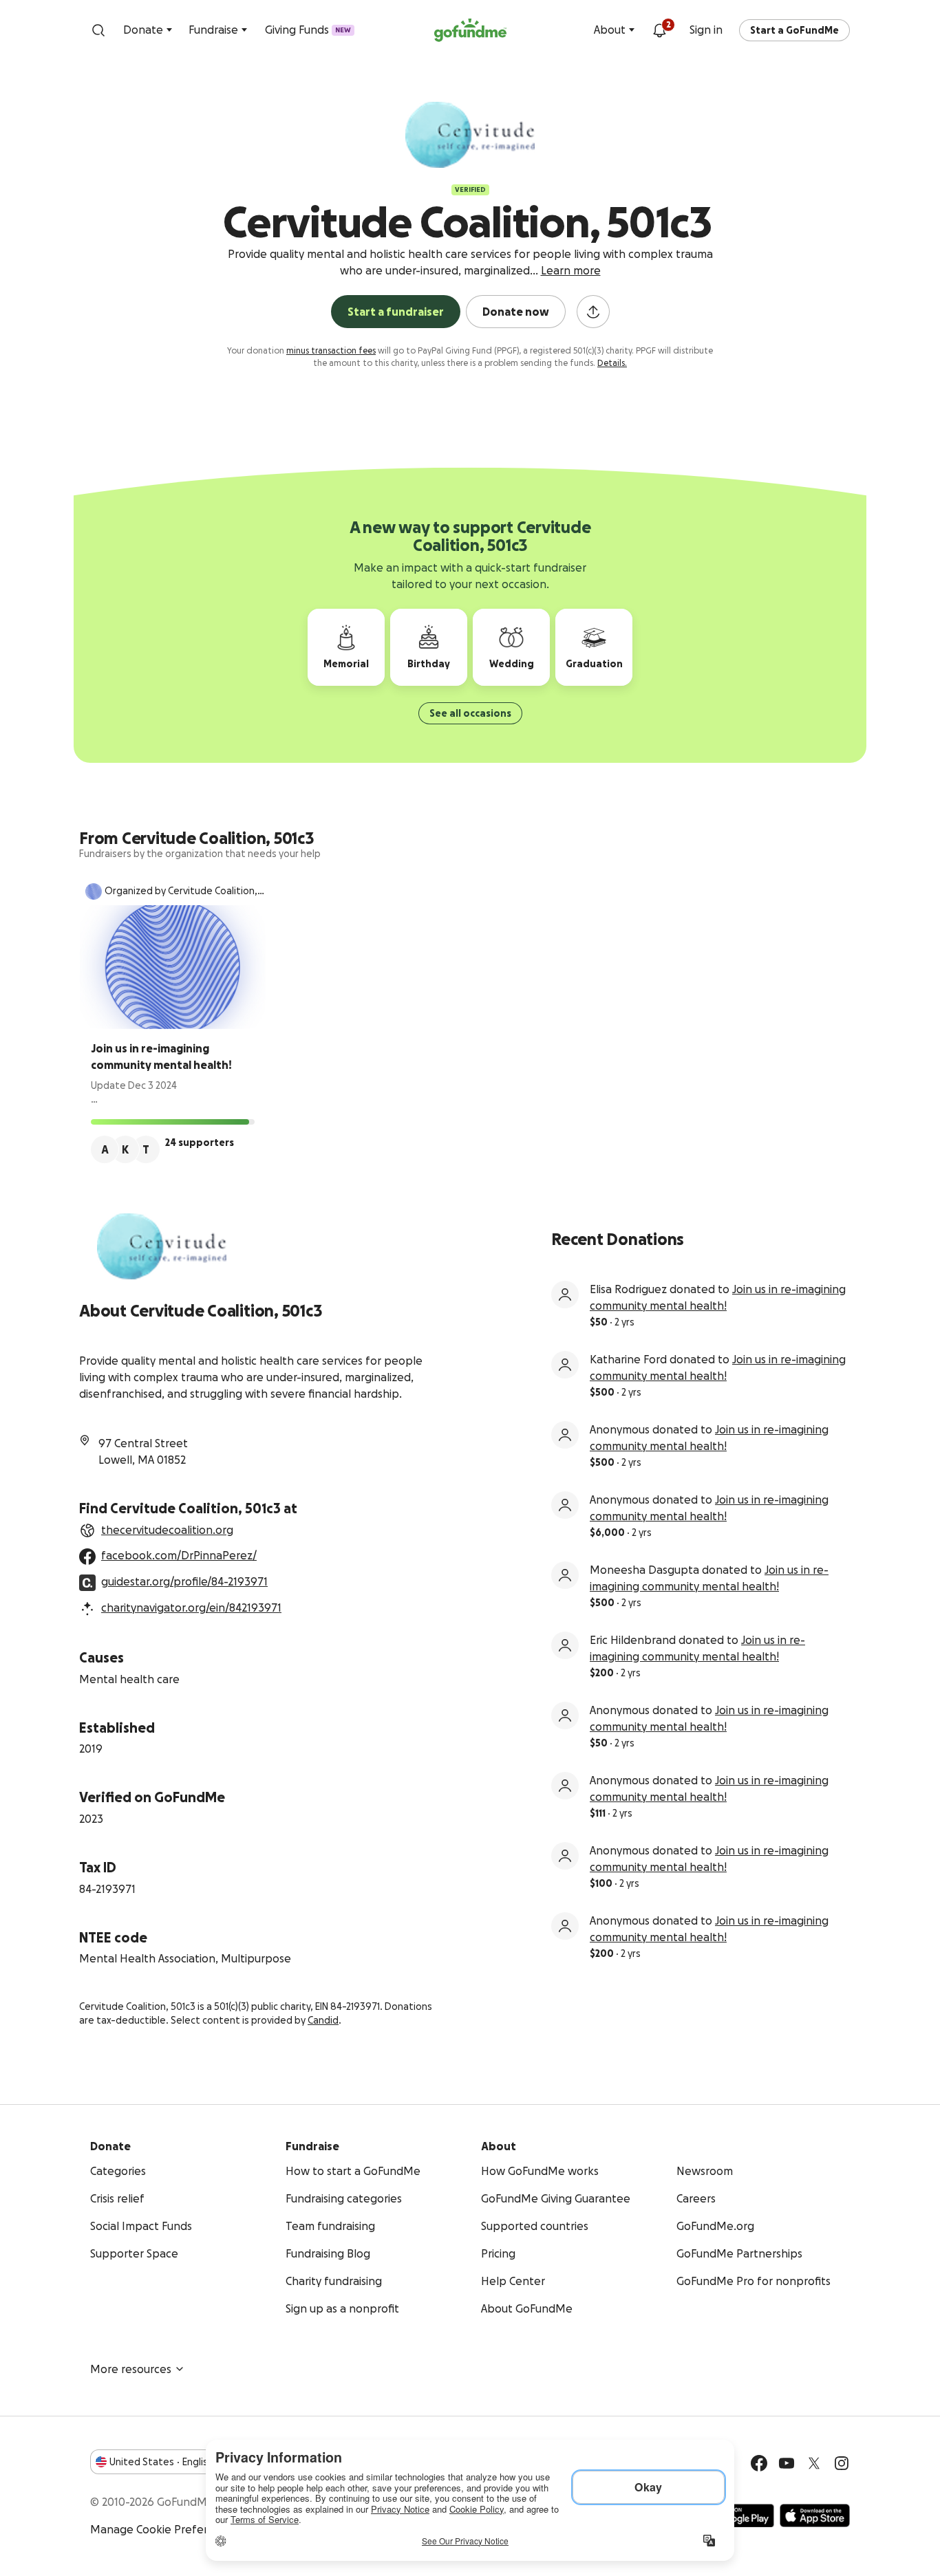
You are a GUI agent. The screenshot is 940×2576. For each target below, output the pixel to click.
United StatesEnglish (161, 2462)
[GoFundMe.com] (470, 30)
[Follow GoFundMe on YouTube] (787, 2463)
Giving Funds (308, 30)
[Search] (98, 30)
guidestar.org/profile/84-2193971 (184, 1581)
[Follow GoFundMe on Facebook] (759, 2463)
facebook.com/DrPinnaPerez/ (179, 1555)
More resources (131, 2369)
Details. (612, 363)
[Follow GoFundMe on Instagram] (842, 2463)
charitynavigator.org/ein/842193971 (191, 1608)
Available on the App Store (815, 2515)
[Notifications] (659, 30)
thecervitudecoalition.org (167, 1530)
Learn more (571, 270)
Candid (323, 2020)
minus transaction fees (331, 350)
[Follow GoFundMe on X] (814, 2463)
